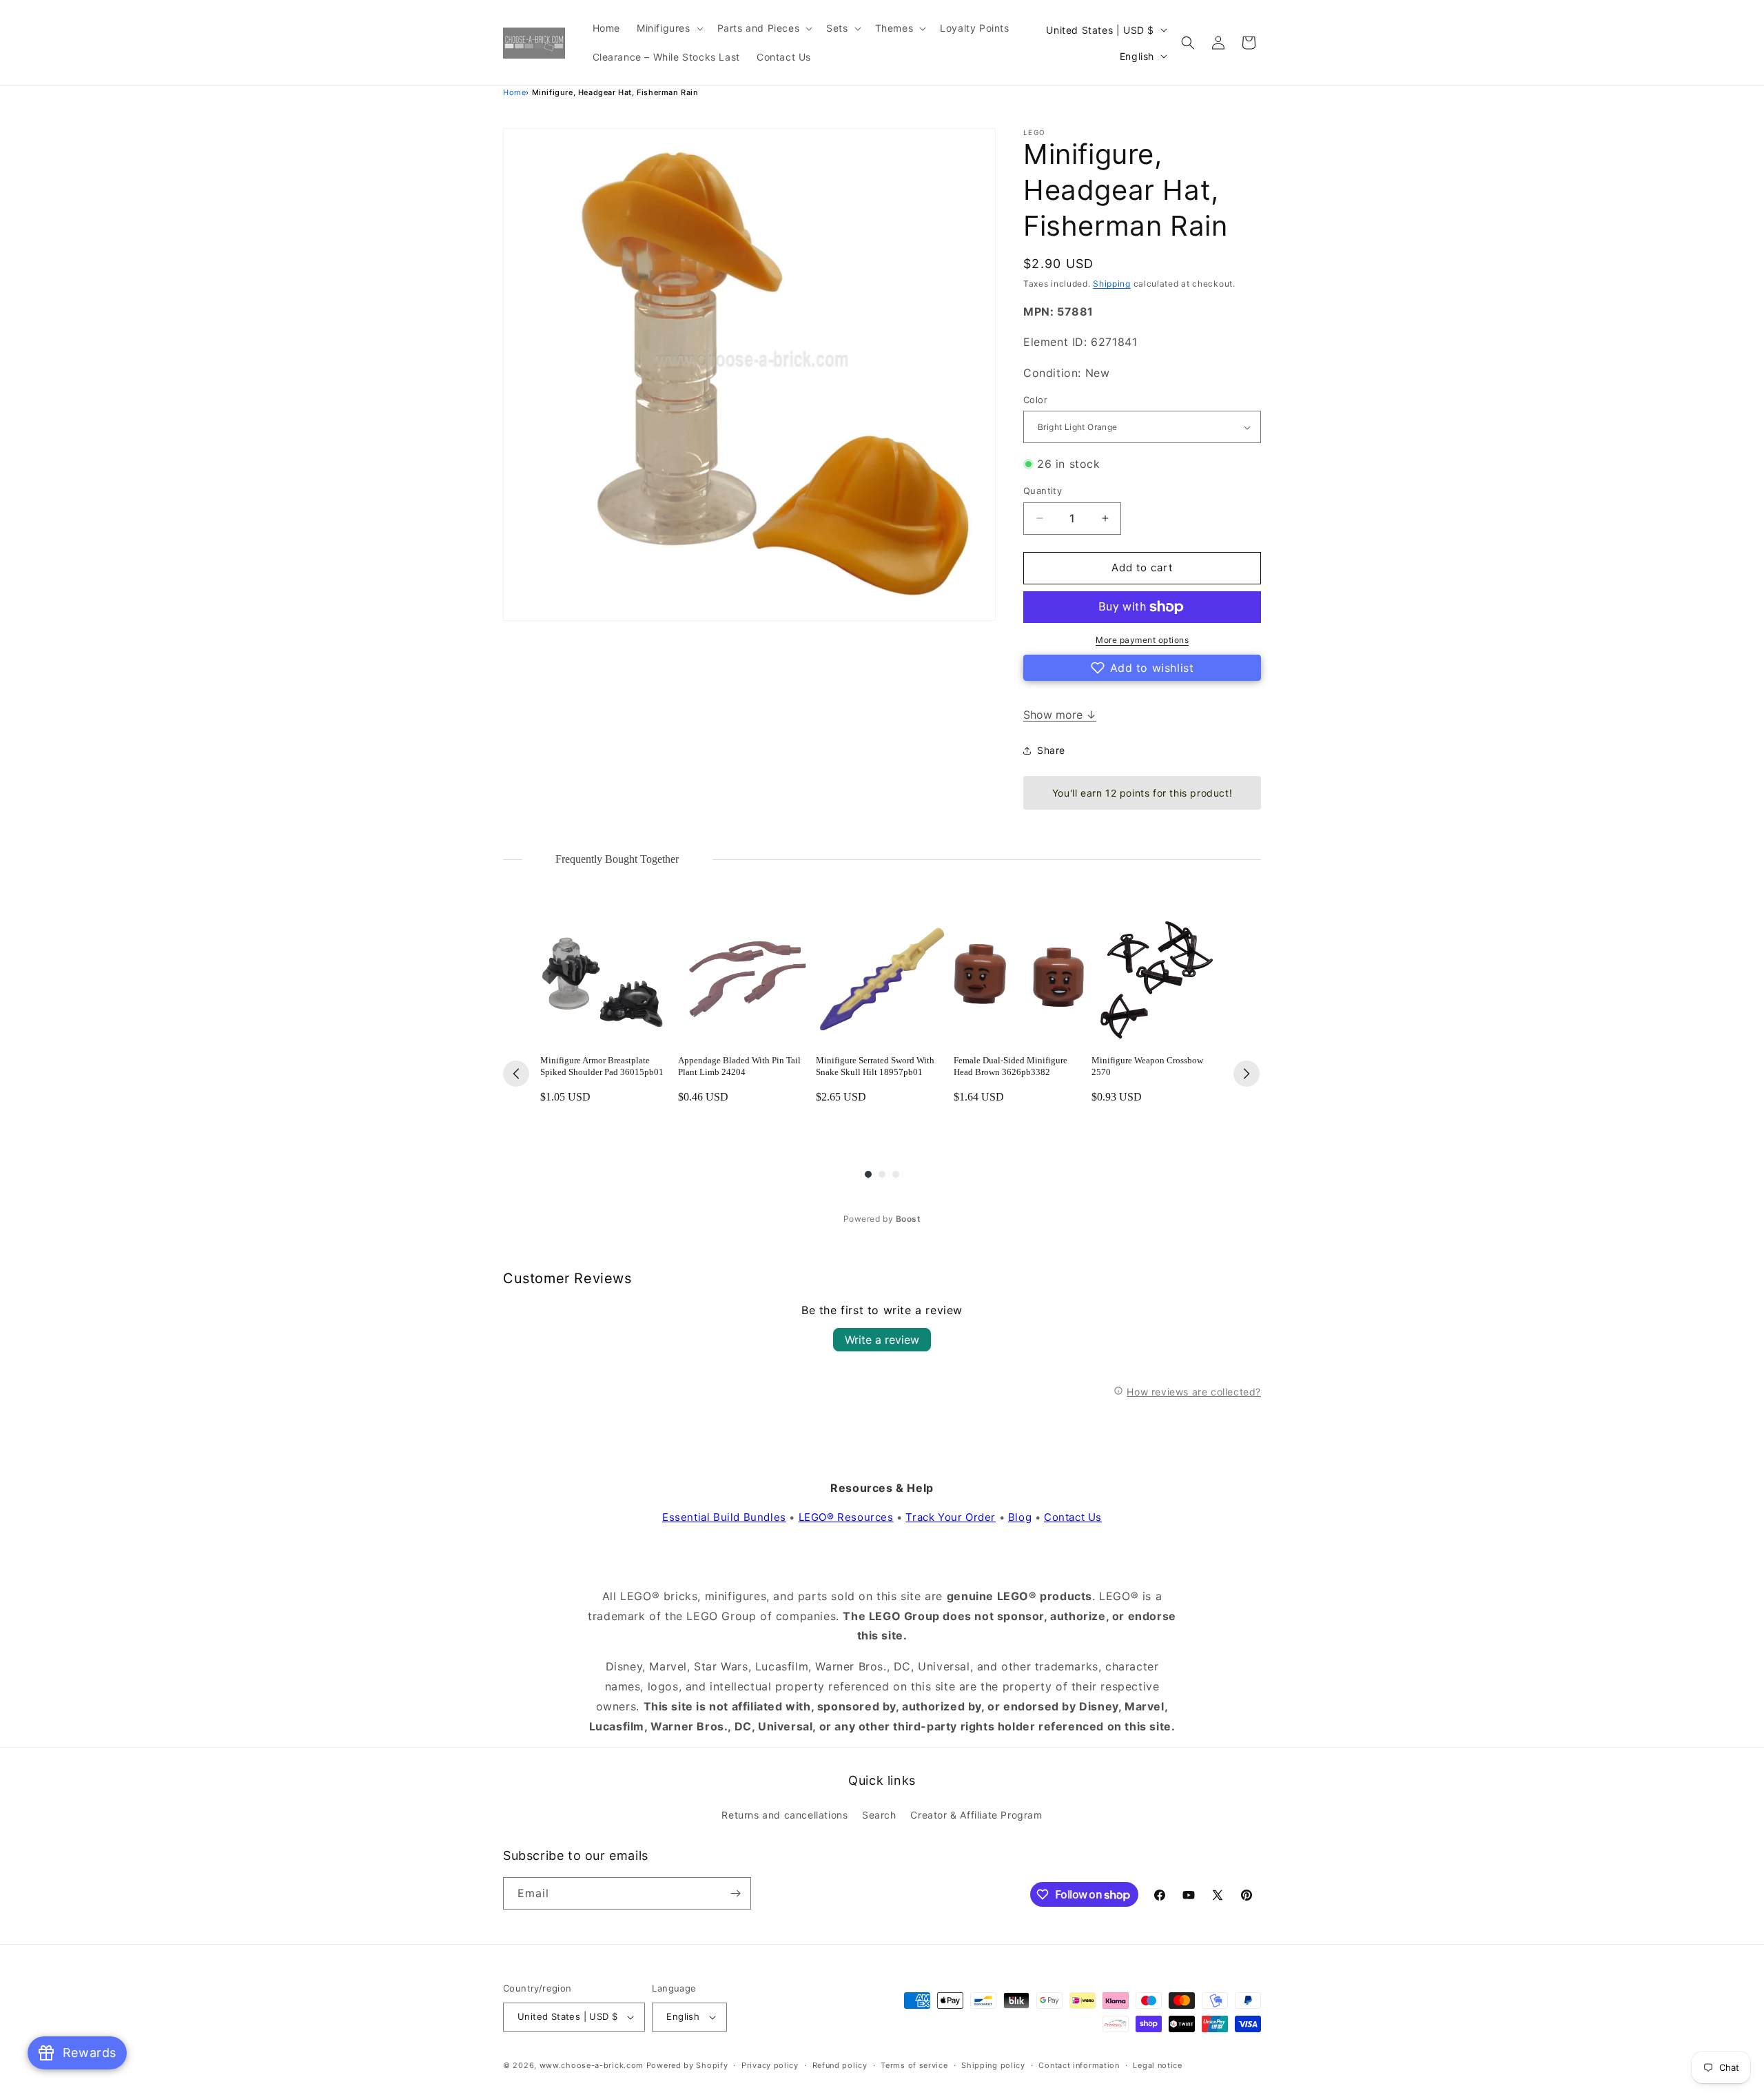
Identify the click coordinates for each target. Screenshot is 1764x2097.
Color (1035, 400)
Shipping (1112, 284)
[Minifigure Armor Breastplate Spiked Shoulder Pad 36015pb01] (606, 978)
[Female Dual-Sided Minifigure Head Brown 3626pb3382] (1020, 978)
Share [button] (1051, 750)
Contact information (1079, 2065)
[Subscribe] (735, 1893)
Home (514, 92)
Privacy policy (770, 2065)
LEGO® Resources (846, 1517)
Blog (1020, 1517)
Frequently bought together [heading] (617, 859)
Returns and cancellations (784, 1815)
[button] (669, 28)
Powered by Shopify (687, 2065)
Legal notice (1157, 2065)
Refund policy (840, 2065)
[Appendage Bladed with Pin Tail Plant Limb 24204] (744, 978)
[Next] (1247, 1074)
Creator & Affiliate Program (976, 1815)
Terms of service (914, 2065)
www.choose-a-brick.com (592, 2065)
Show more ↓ (1060, 715)
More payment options (1142, 640)
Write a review (882, 1340)
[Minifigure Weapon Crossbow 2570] (1158, 978)
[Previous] (516, 1074)
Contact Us (1073, 1517)
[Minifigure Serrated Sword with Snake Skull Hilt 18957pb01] (882, 978)
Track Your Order (951, 1517)
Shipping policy (993, 2065)
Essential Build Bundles (724, 1517)
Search (879, 1815)
